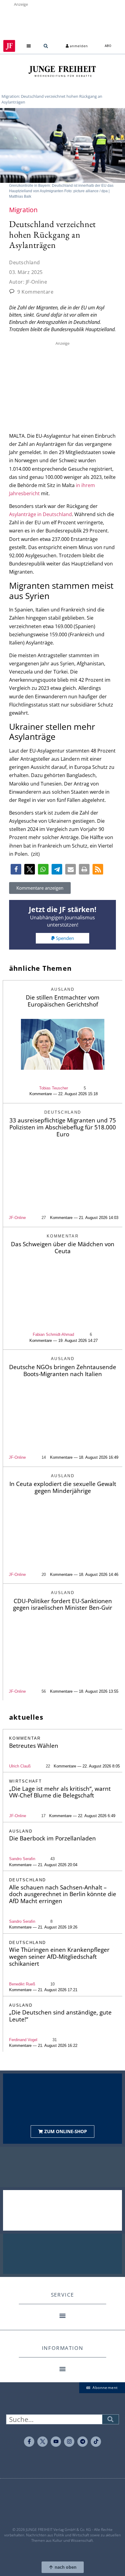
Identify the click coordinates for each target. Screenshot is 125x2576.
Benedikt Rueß (22, 1984)
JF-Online (17, 1218)
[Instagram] (69, 2442)
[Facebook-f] (29, 2442)
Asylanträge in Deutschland (41, 514)
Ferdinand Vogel (23, 2040)
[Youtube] (56, 2442)
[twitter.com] (42, 2442)
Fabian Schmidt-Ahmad (53, 1334)
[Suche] (110, 2419)
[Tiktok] (96, 2442)
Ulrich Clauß (20, 1766)
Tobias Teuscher (54, 1088)
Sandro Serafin (22, 1859)
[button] (29, 46)
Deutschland (25, 262)
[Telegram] (83, 2442)
